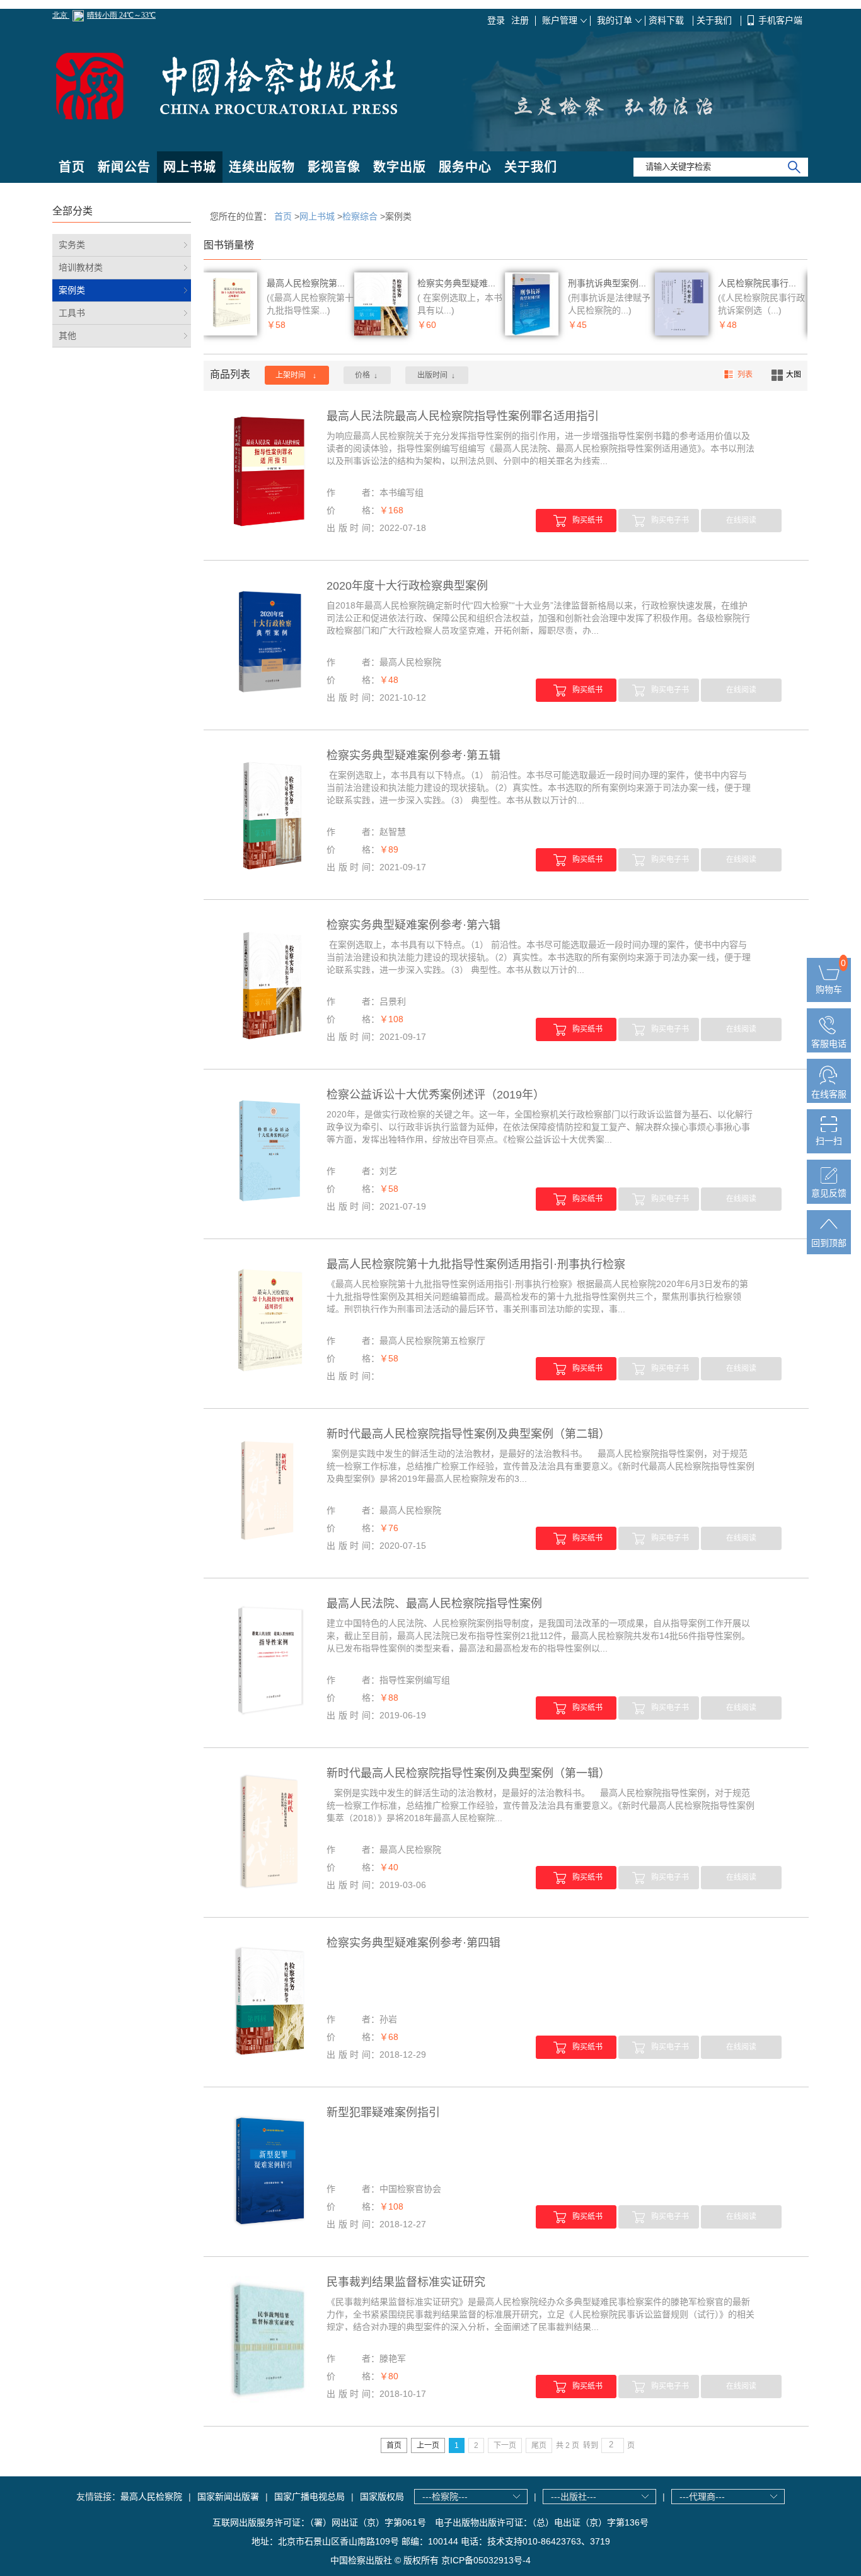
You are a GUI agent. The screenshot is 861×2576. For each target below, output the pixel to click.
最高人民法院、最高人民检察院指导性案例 (434, 1604)
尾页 (539, 2445)
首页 (72, 167)
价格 (366, 376)
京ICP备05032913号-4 (486, 2560)
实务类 (72, 245)
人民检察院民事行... (757, 283)
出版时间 (436, 376)
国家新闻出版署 (228, 2497)
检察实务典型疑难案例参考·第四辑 (413, 1943)
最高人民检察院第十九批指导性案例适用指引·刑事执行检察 (476, 1264)
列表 (745, 375)
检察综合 (360, 216)
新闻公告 (124, 167)
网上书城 (190, 167)
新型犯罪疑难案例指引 (383, 2113)
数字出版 (400, 167)
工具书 (72, 313)
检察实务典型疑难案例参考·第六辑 (413, 925)
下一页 (505, 2445)
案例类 (72, 290)
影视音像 (334, 167)
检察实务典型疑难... (456, 283)
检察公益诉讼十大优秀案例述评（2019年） (436, 1095)
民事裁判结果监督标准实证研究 (406, 2282)
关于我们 (715, 20)
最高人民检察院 (151, 2497)
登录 (496, 20)
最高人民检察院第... (306, 283)
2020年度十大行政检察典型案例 (407, 586)
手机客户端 (780, 20)
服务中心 (465, 167)
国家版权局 (382, 2497)
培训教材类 (81, 267)
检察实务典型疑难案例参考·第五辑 (413, 755)
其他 (67, 335)
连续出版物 (262, 167)
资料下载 (667, 20)
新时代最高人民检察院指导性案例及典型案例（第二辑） (468, 1434)
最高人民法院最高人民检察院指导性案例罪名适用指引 (463, 416)
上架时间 (296, 376)
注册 (520, 20)
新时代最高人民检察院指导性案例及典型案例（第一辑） (468, 1773)
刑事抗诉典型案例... (607, 283)
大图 (794, 375)
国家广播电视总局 (309, 2497)
